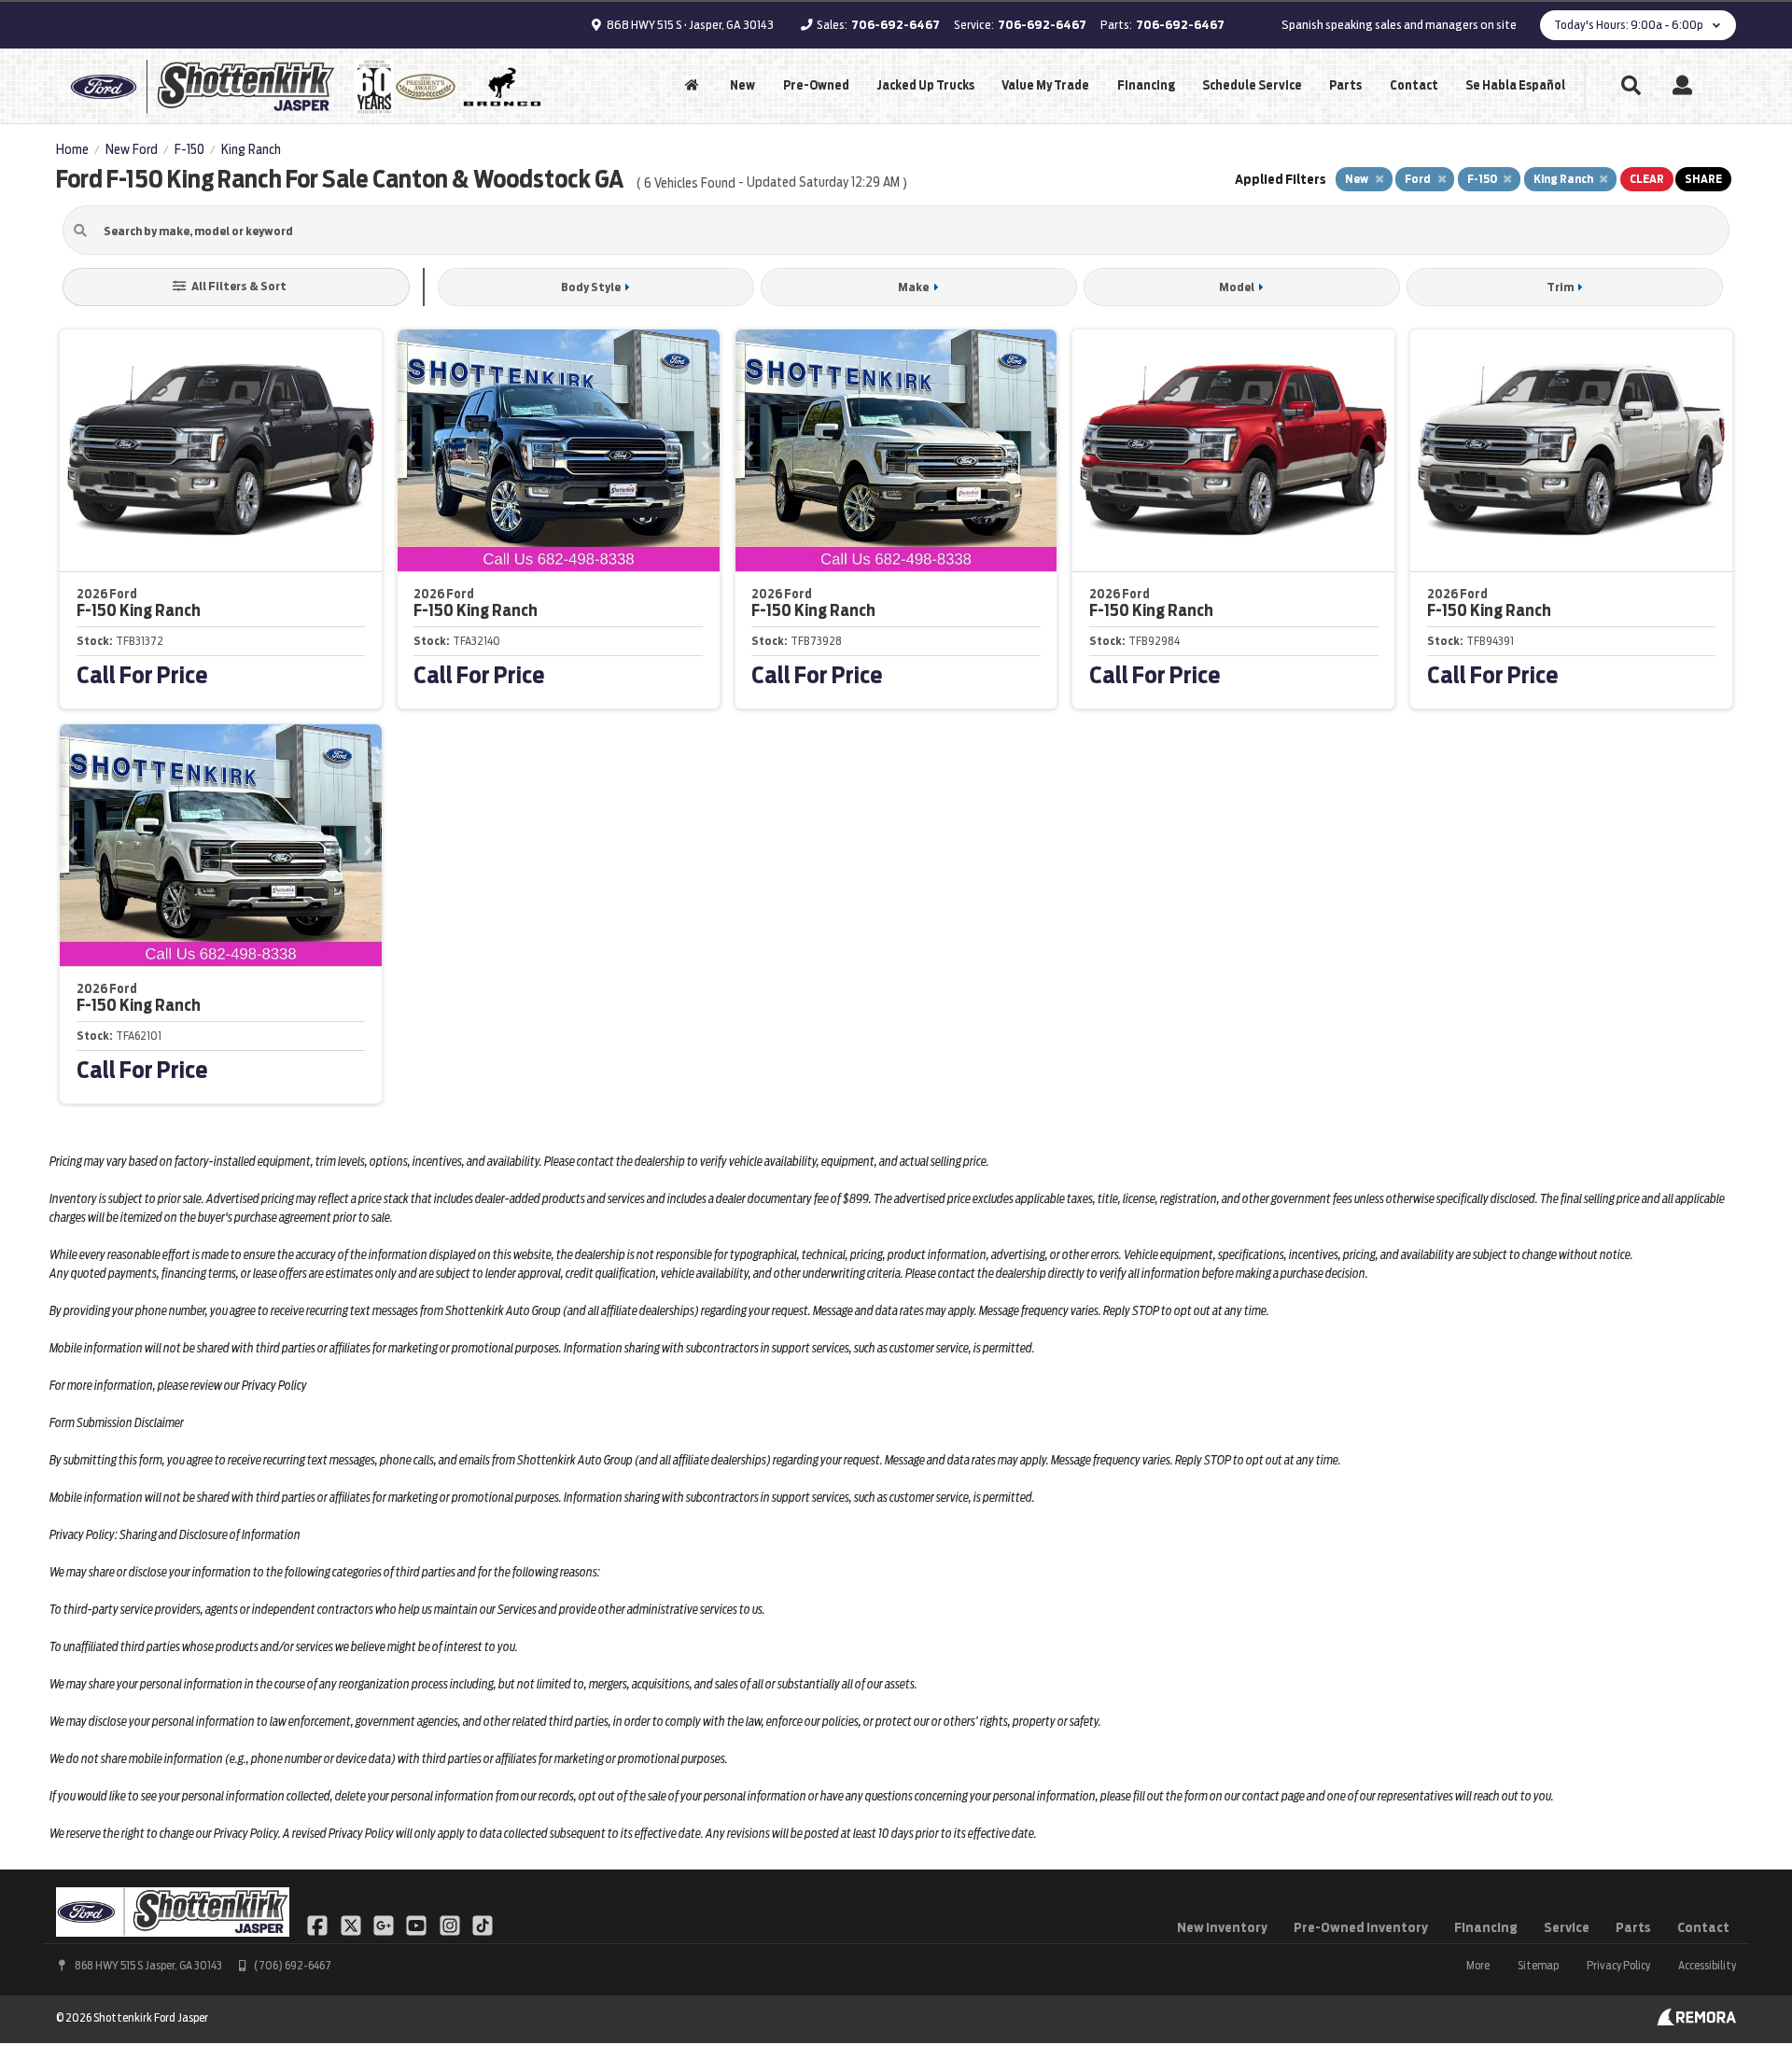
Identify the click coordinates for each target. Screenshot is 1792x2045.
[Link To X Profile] (351, 1924)
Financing (1146, 85)
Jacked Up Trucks (925, 85)
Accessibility (1707, 1965)
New (742, 85)
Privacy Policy (1618, 1965)
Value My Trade (1045, 85)
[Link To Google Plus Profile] (385, 1924)
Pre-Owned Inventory (1361, 1927)
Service (1567, 1927)
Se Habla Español (1515, 85)
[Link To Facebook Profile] (319, 1924)
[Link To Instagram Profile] (451, 1924)
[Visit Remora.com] (1696, 2021)
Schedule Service (1252, 85)
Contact (1414, 85)
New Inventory (1222, 1927)
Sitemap (1538, 1965)
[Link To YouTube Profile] (418, 1924)
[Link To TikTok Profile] (483, 1924)
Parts (1345, 85)
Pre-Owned (816, 85)
